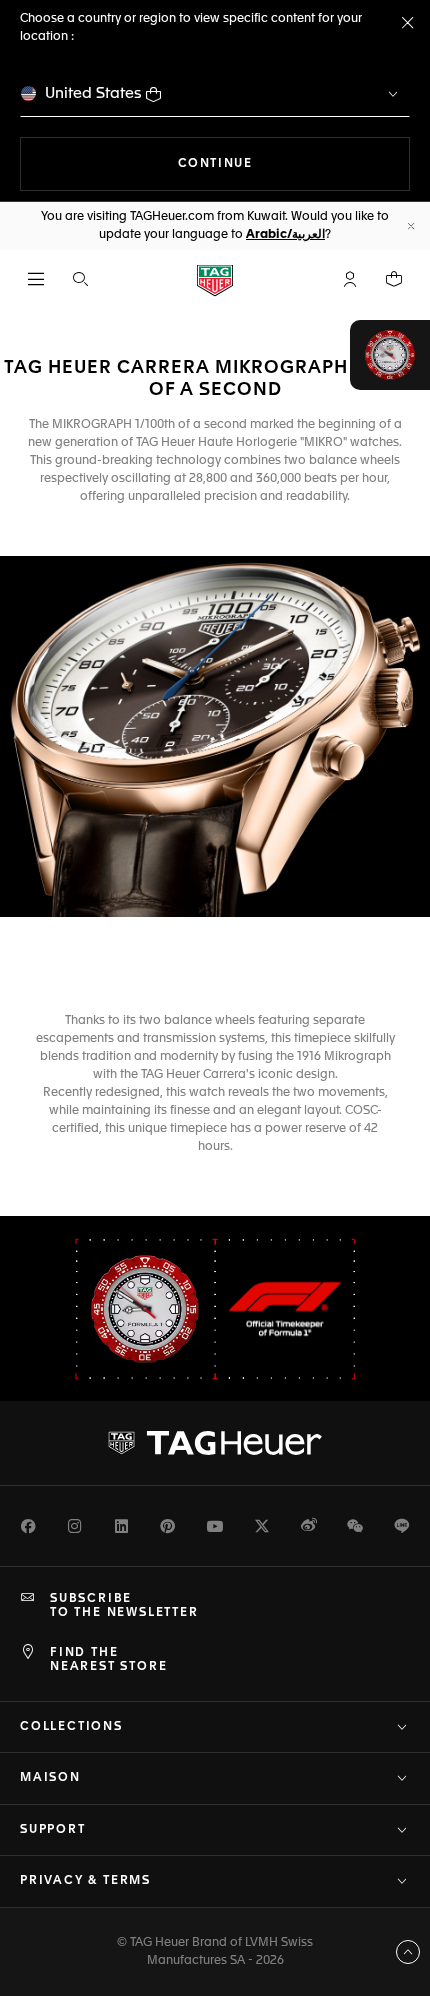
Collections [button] (71, 1727)
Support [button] (53, 1830)
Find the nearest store (108, 1660)
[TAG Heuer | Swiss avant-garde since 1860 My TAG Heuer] (215, 1443)
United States (93, 93)
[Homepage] (215, 279)
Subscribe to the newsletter (124, 1606)
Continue (294, 163)
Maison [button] (50, 1778)
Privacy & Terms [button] (85, 1881)
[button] (350, 279)
